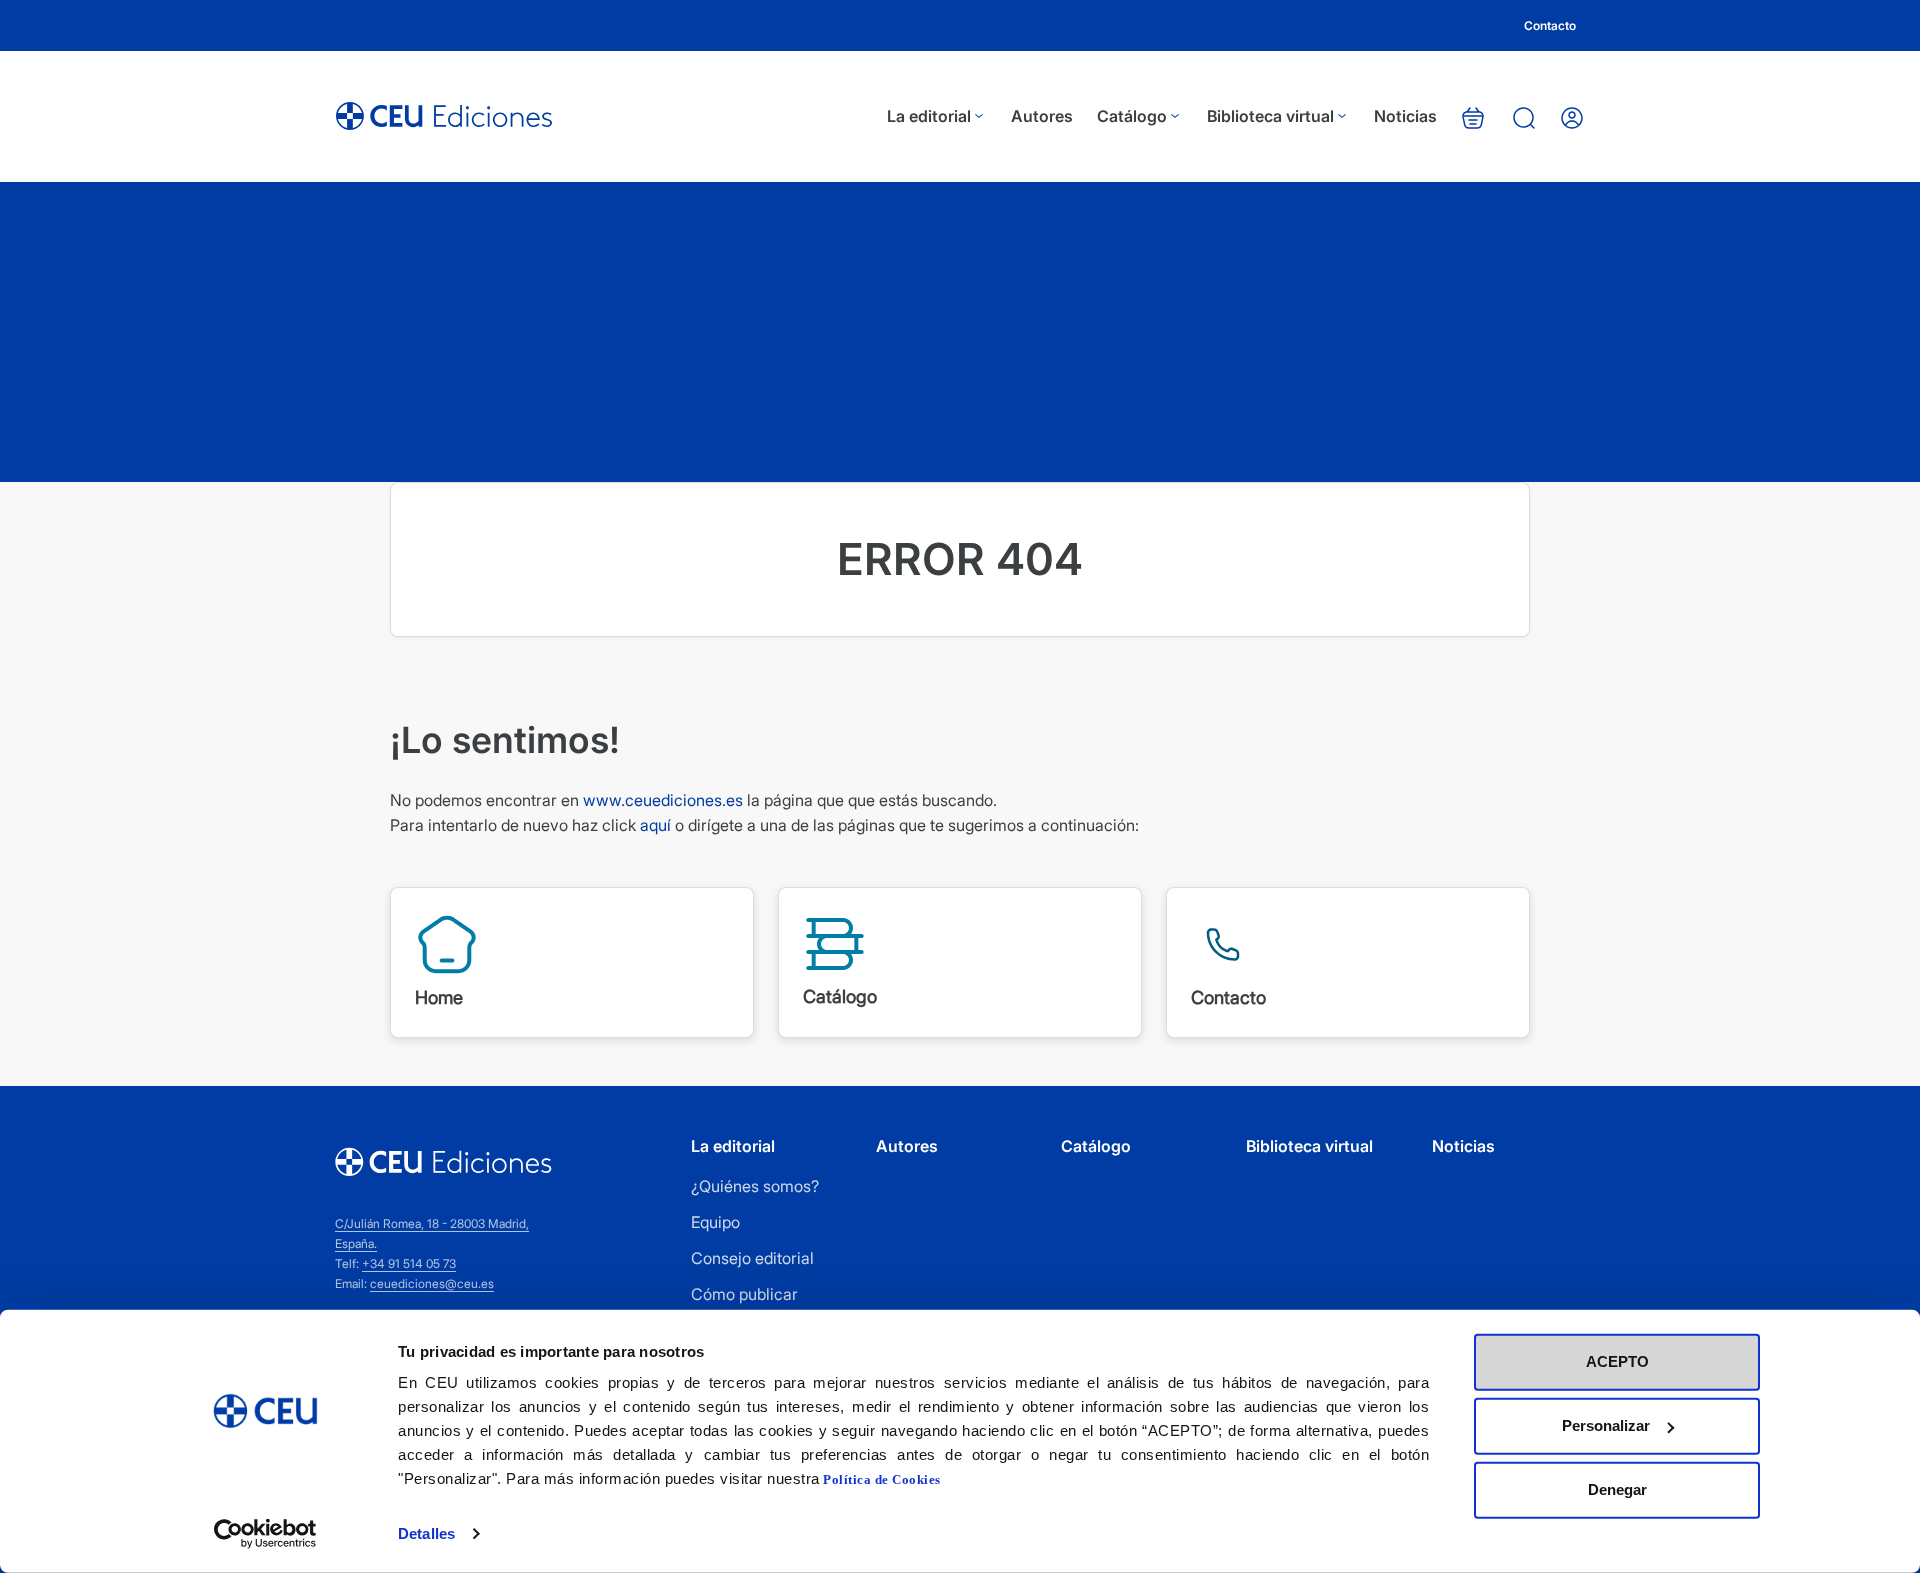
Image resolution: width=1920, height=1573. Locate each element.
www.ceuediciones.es (663, 800)
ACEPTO (1617, 1361)
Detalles (426, 1533)
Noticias (1405, 116)
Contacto (1550, 25)
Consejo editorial (752, 1258)
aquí (655, 825)
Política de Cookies (882, 1479)
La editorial (929, 116)
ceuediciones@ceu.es (432, 1283)
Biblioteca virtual (1270, 116)
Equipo (715, 1222)
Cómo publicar (744, 1294)
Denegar (1617, 1489)
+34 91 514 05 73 (409, 1263)
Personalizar (1606, 1425)
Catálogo (1132, 116)
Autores (1042, 116)
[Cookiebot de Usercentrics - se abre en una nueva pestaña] (265, 1534)
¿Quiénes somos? (755, 1186)
